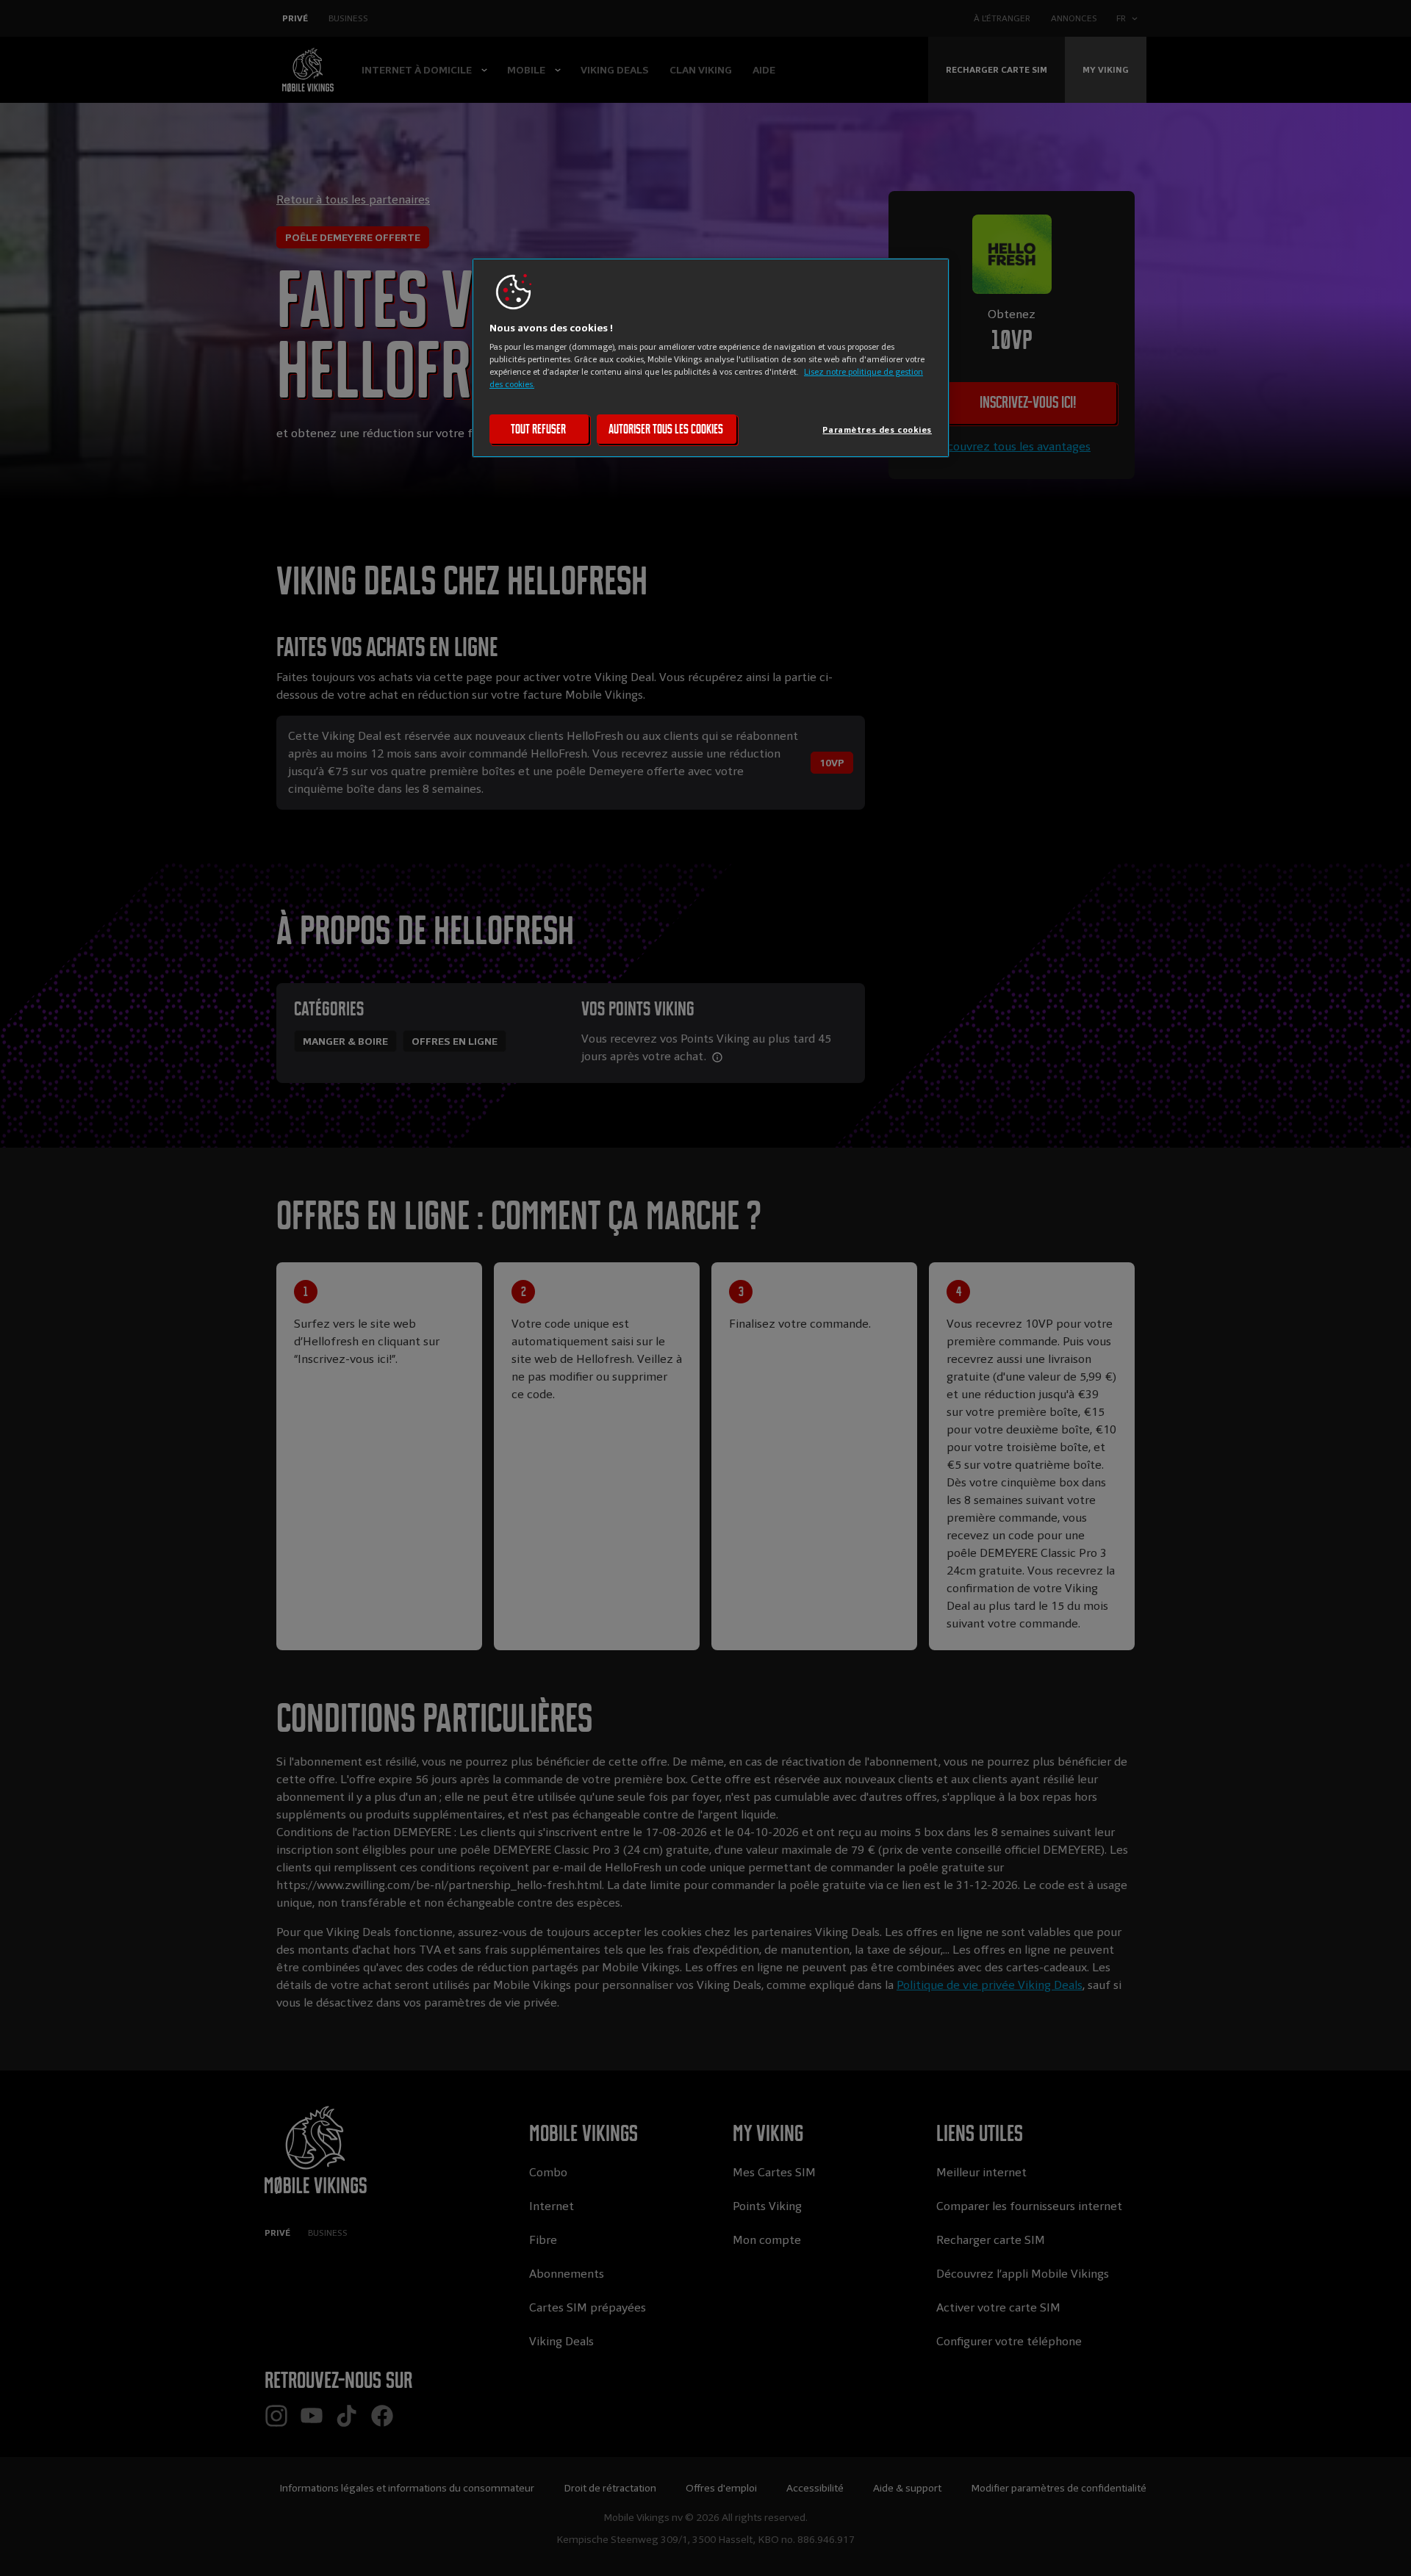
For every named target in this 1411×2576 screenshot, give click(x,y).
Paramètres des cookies (877, 430)
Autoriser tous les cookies (666, 429)
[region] (711, 358)
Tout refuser (538, 429)
